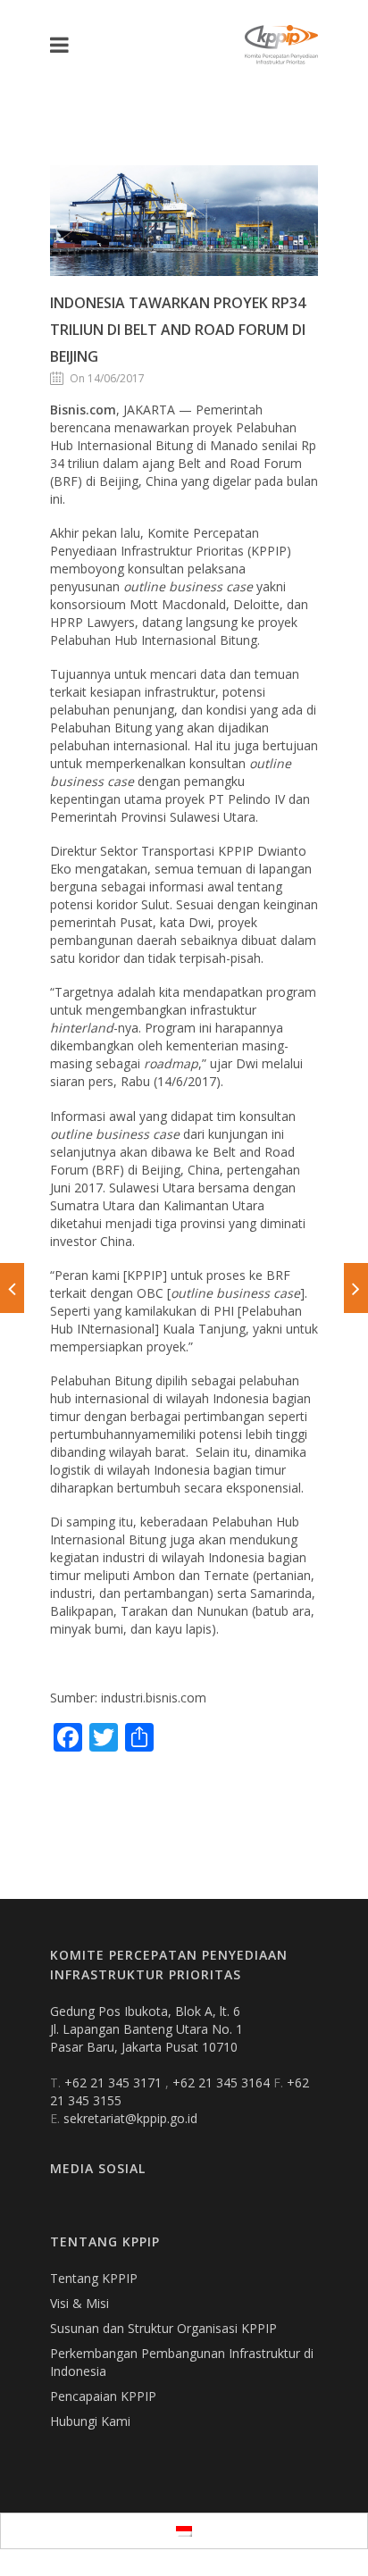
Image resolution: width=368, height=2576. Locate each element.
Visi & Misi (79, 2303)
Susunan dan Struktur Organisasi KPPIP (163, 2328)
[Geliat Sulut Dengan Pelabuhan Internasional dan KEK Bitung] (356, 1288)
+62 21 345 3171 (115, 2083)
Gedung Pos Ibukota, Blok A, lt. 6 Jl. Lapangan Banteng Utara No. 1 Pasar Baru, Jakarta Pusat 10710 (146, 2029)
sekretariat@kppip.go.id (130, 2118)
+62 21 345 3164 (223, 2083)
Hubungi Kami (90, 2421)
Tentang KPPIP (94, 2278)
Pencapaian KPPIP (103, 2396)
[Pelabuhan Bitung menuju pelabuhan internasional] (12, 1288)
